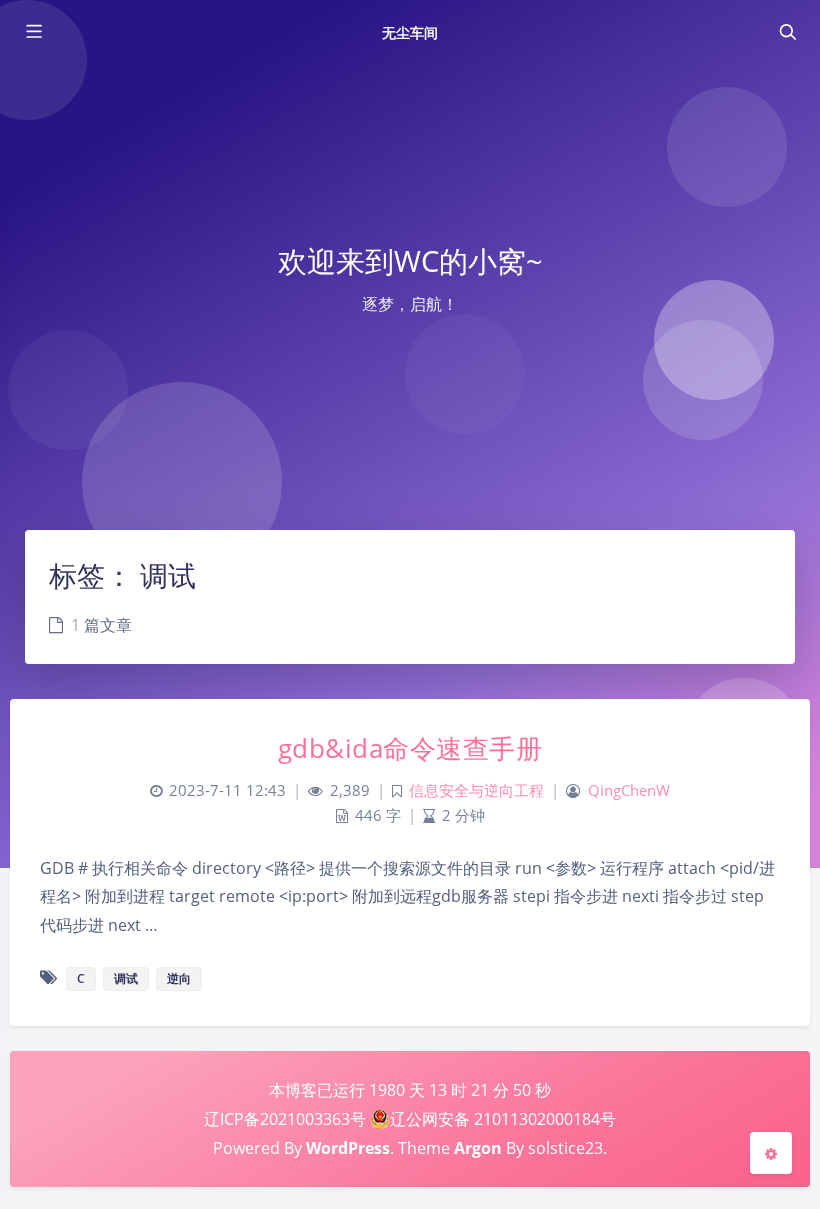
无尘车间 (410, 32)
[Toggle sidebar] (33, 32)
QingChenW (629, 790)
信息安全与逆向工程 (476, 790)
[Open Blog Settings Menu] (771, 1153)
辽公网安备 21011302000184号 (503, 1119)
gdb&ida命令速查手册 (410, 748)
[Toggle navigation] (787, 32)
